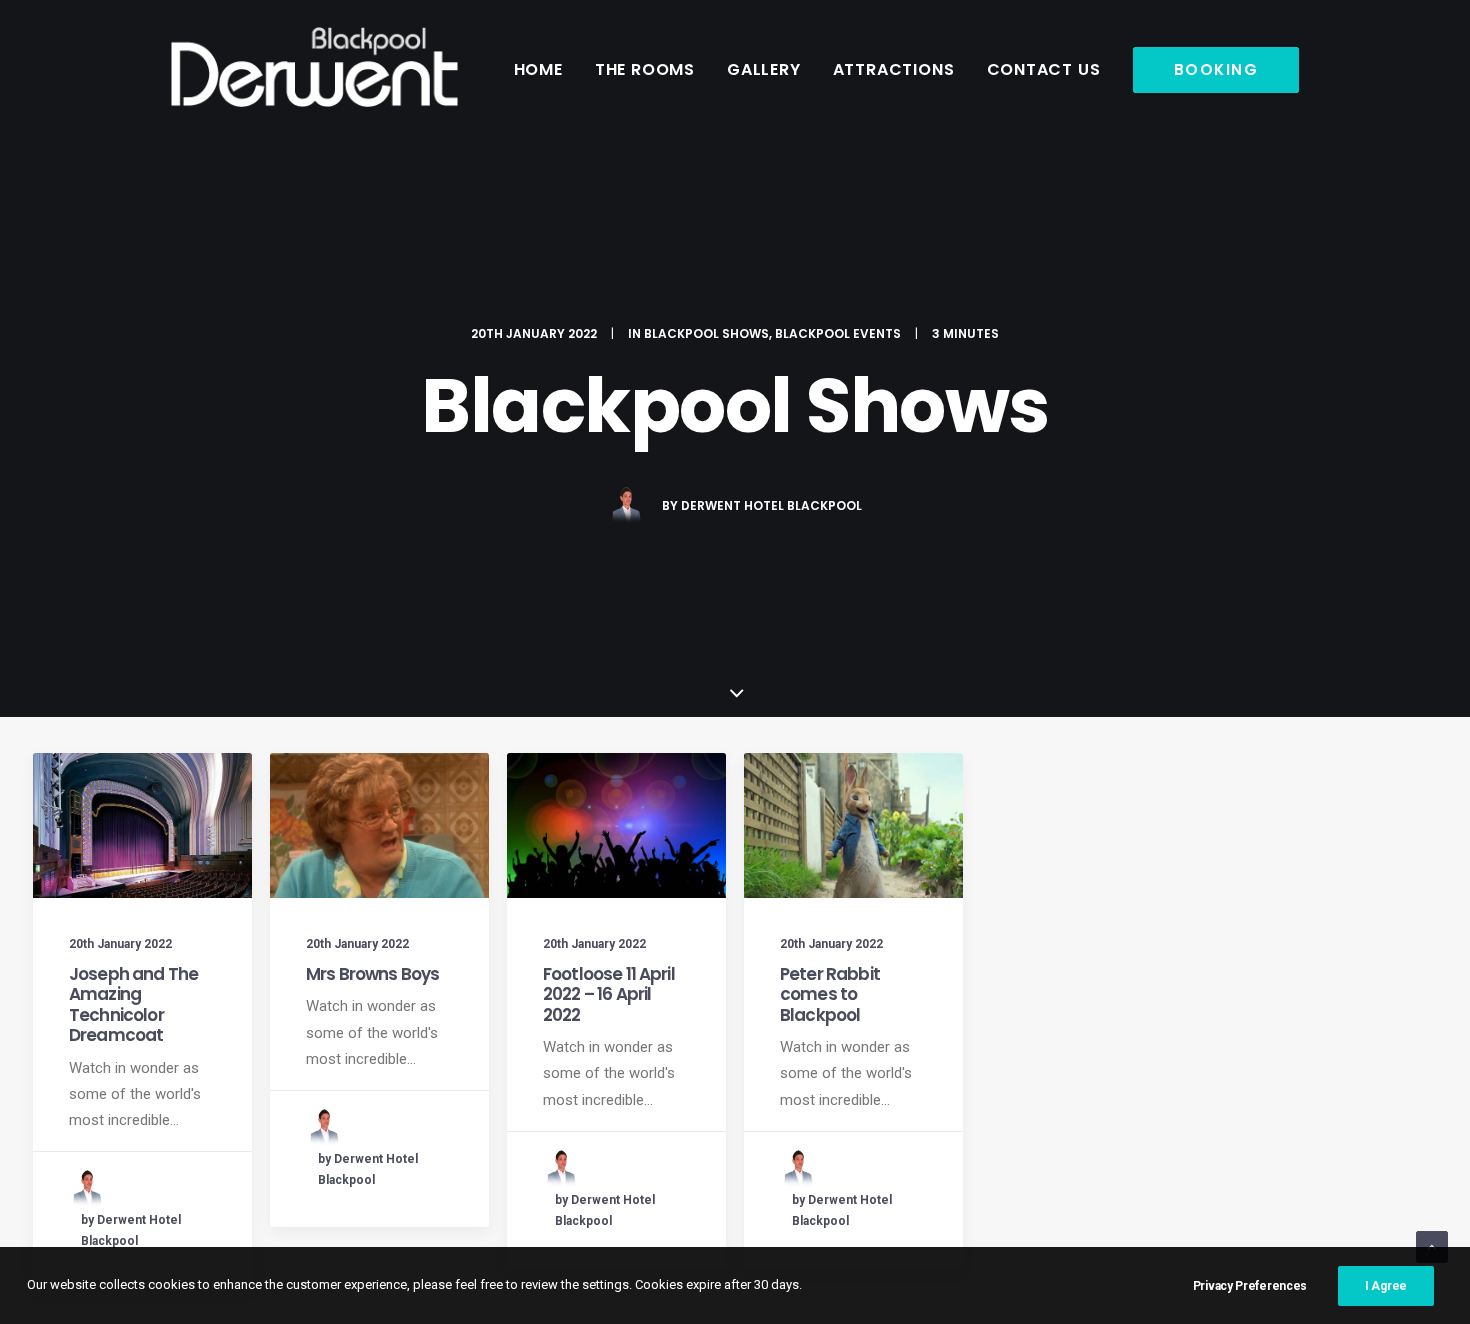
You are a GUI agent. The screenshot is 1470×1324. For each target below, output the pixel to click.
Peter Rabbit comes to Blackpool (830, 994)
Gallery (764, 69)
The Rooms (645, 69)
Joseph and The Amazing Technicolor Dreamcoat (133, 1004)
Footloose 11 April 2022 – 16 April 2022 (609, 994)
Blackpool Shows (706, 333)
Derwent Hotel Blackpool (771, 505)
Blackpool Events (838, 333)
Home (538, 69)
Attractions (894, 69)
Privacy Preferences (1250, 1286)
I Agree (1386, 1286)
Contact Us (1044, 69)
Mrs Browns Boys (372, 974)
